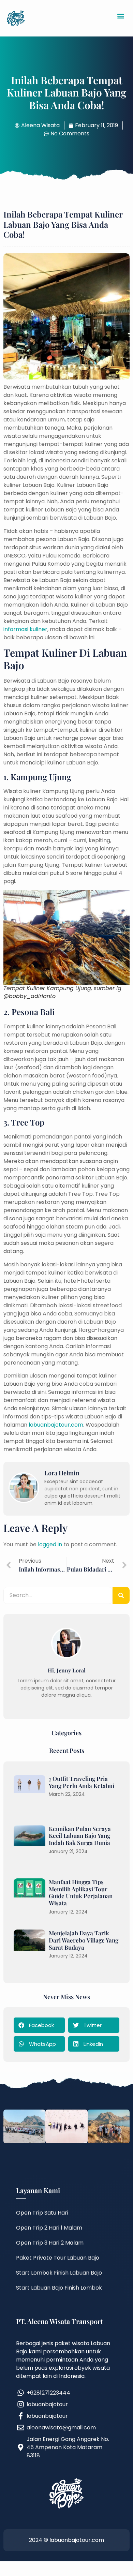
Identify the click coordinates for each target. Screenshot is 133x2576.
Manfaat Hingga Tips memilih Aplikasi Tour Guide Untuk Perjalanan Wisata (81, 1892)
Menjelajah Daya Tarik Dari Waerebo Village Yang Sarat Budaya (84, 1940)
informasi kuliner (25, 629)
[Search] (121, 1595)
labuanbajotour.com (56, 1425)
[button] (121, 16)
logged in (50, 1544)
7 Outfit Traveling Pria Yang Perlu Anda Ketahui (82, 1782)
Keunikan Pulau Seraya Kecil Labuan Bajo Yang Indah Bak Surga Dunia (80, 1836)
